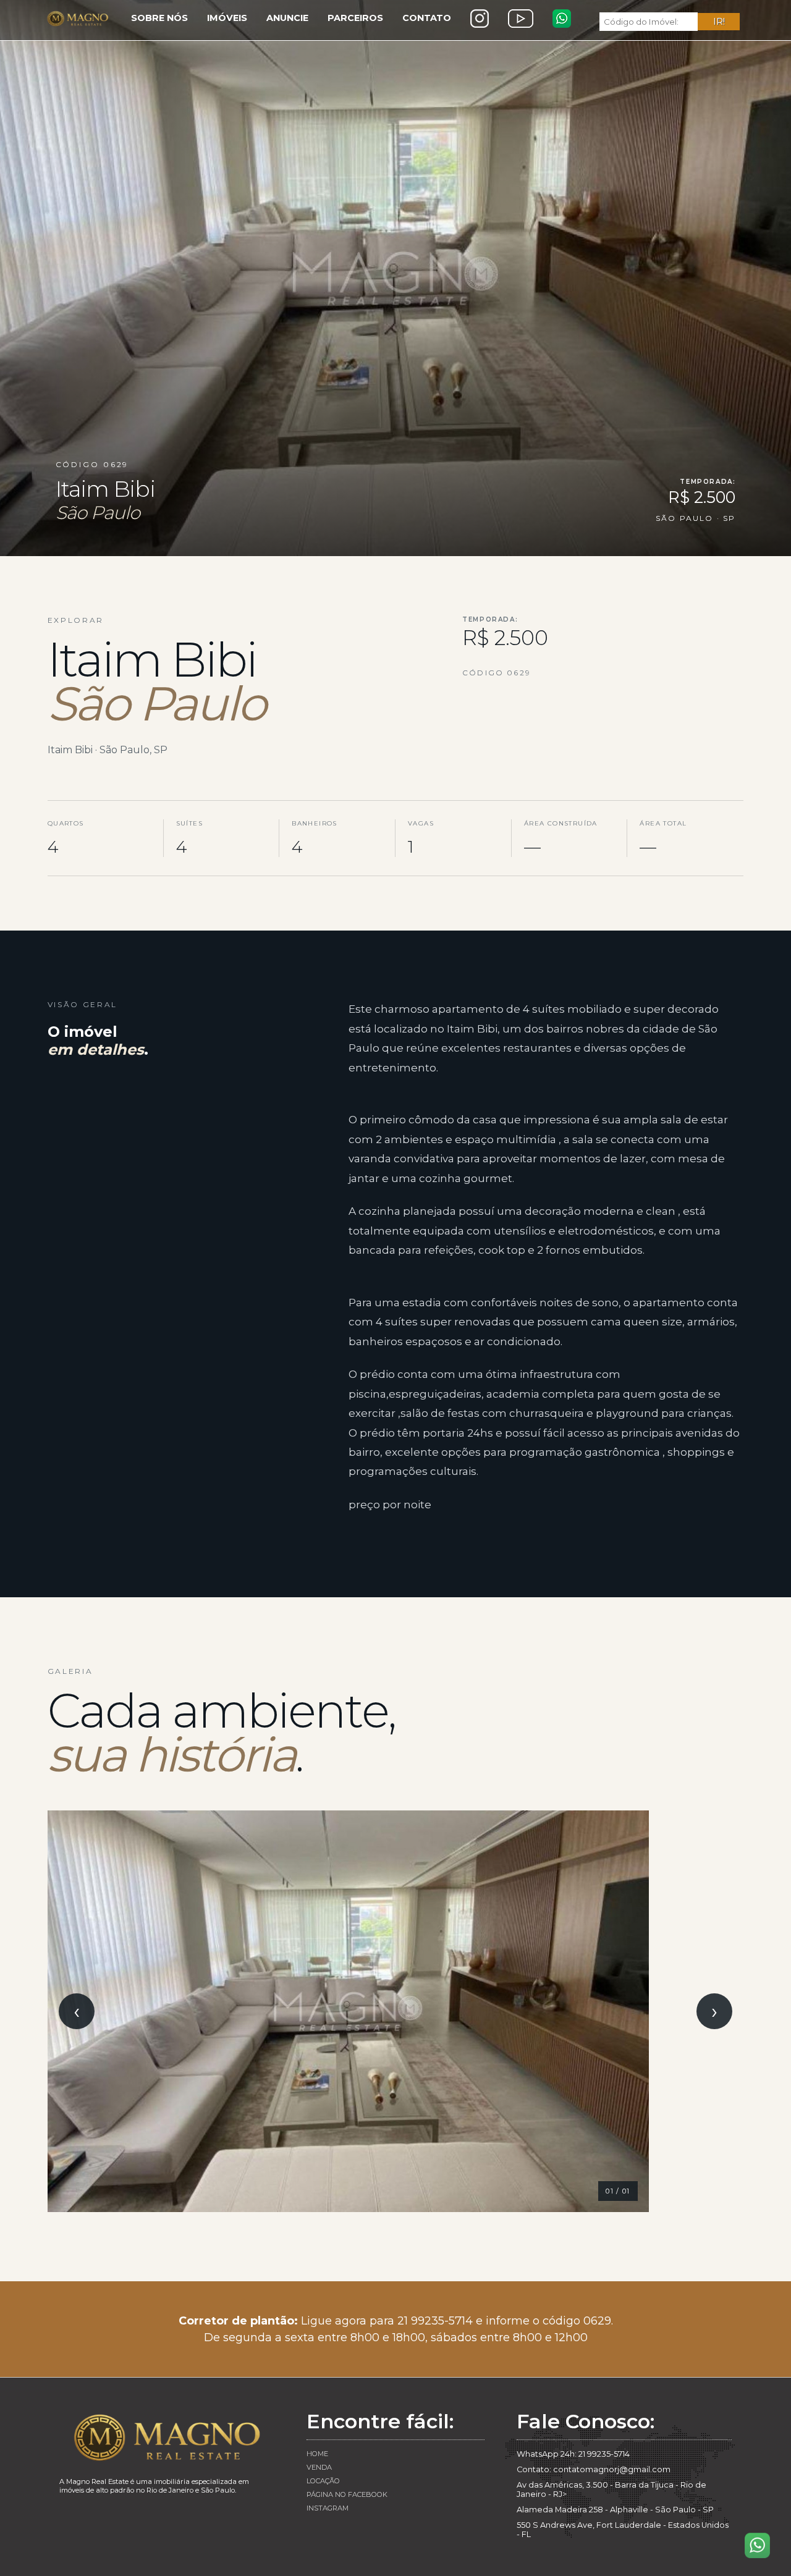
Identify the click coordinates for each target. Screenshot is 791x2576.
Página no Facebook (347, 2494)
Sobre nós (159, 18)
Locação (323, 2481)
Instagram (328, 2508)
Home (317, 2454)
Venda (319, 2467)
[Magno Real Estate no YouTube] (521, 19)
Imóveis (227, 18)
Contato (427, 18)
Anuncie (287, 18)
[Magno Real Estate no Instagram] (480, 19)
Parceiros (355, 18)
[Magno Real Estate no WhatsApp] (562, 19)
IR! (719, 22)
